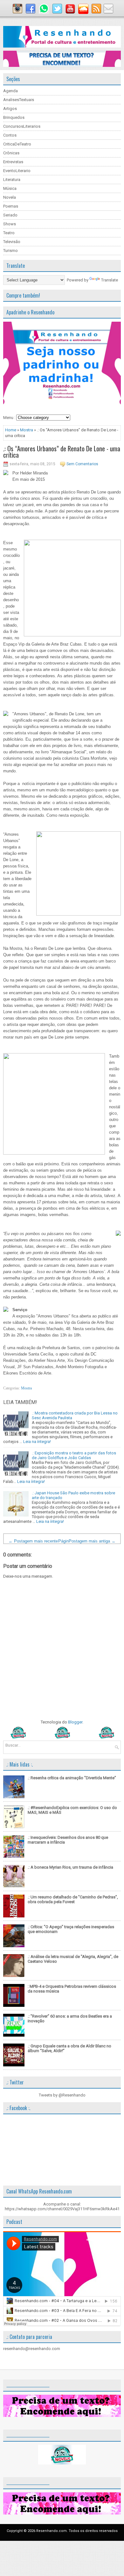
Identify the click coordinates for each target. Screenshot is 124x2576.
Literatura (12, 180)
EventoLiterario (17, 171)
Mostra (27, 430)
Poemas (11, 206)
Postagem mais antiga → (92, 1541)
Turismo (10, 251)
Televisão (12, 242)
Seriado (10, 215)
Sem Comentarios (82, 464)
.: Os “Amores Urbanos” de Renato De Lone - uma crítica (62, 452)
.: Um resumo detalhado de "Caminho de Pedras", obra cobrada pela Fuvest (73, 1899)
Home (11, 430)
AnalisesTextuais (19, 100)
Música (10, 188)
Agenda (10, 91)
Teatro (9, 233)
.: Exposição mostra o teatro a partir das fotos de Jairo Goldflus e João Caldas (74, 1455)
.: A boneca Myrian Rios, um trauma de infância (70, 1867)
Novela (10, 197)
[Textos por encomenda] (62, 65)
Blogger (75, 1722)
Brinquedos (14, 117)
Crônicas (11, 153)
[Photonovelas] (62, 1737)
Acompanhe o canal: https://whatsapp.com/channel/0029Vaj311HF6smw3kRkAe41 (62, 2206)
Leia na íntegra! (37, 1442)
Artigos (10, 109)
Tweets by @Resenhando (62, 2095)
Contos (10, 135)
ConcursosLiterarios (22, 126)
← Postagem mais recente (33, 1541)
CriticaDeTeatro (17, 144)
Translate (110, 280)
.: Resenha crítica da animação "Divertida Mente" (72, 1778)
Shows (10, 224)
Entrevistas (13, 162)
